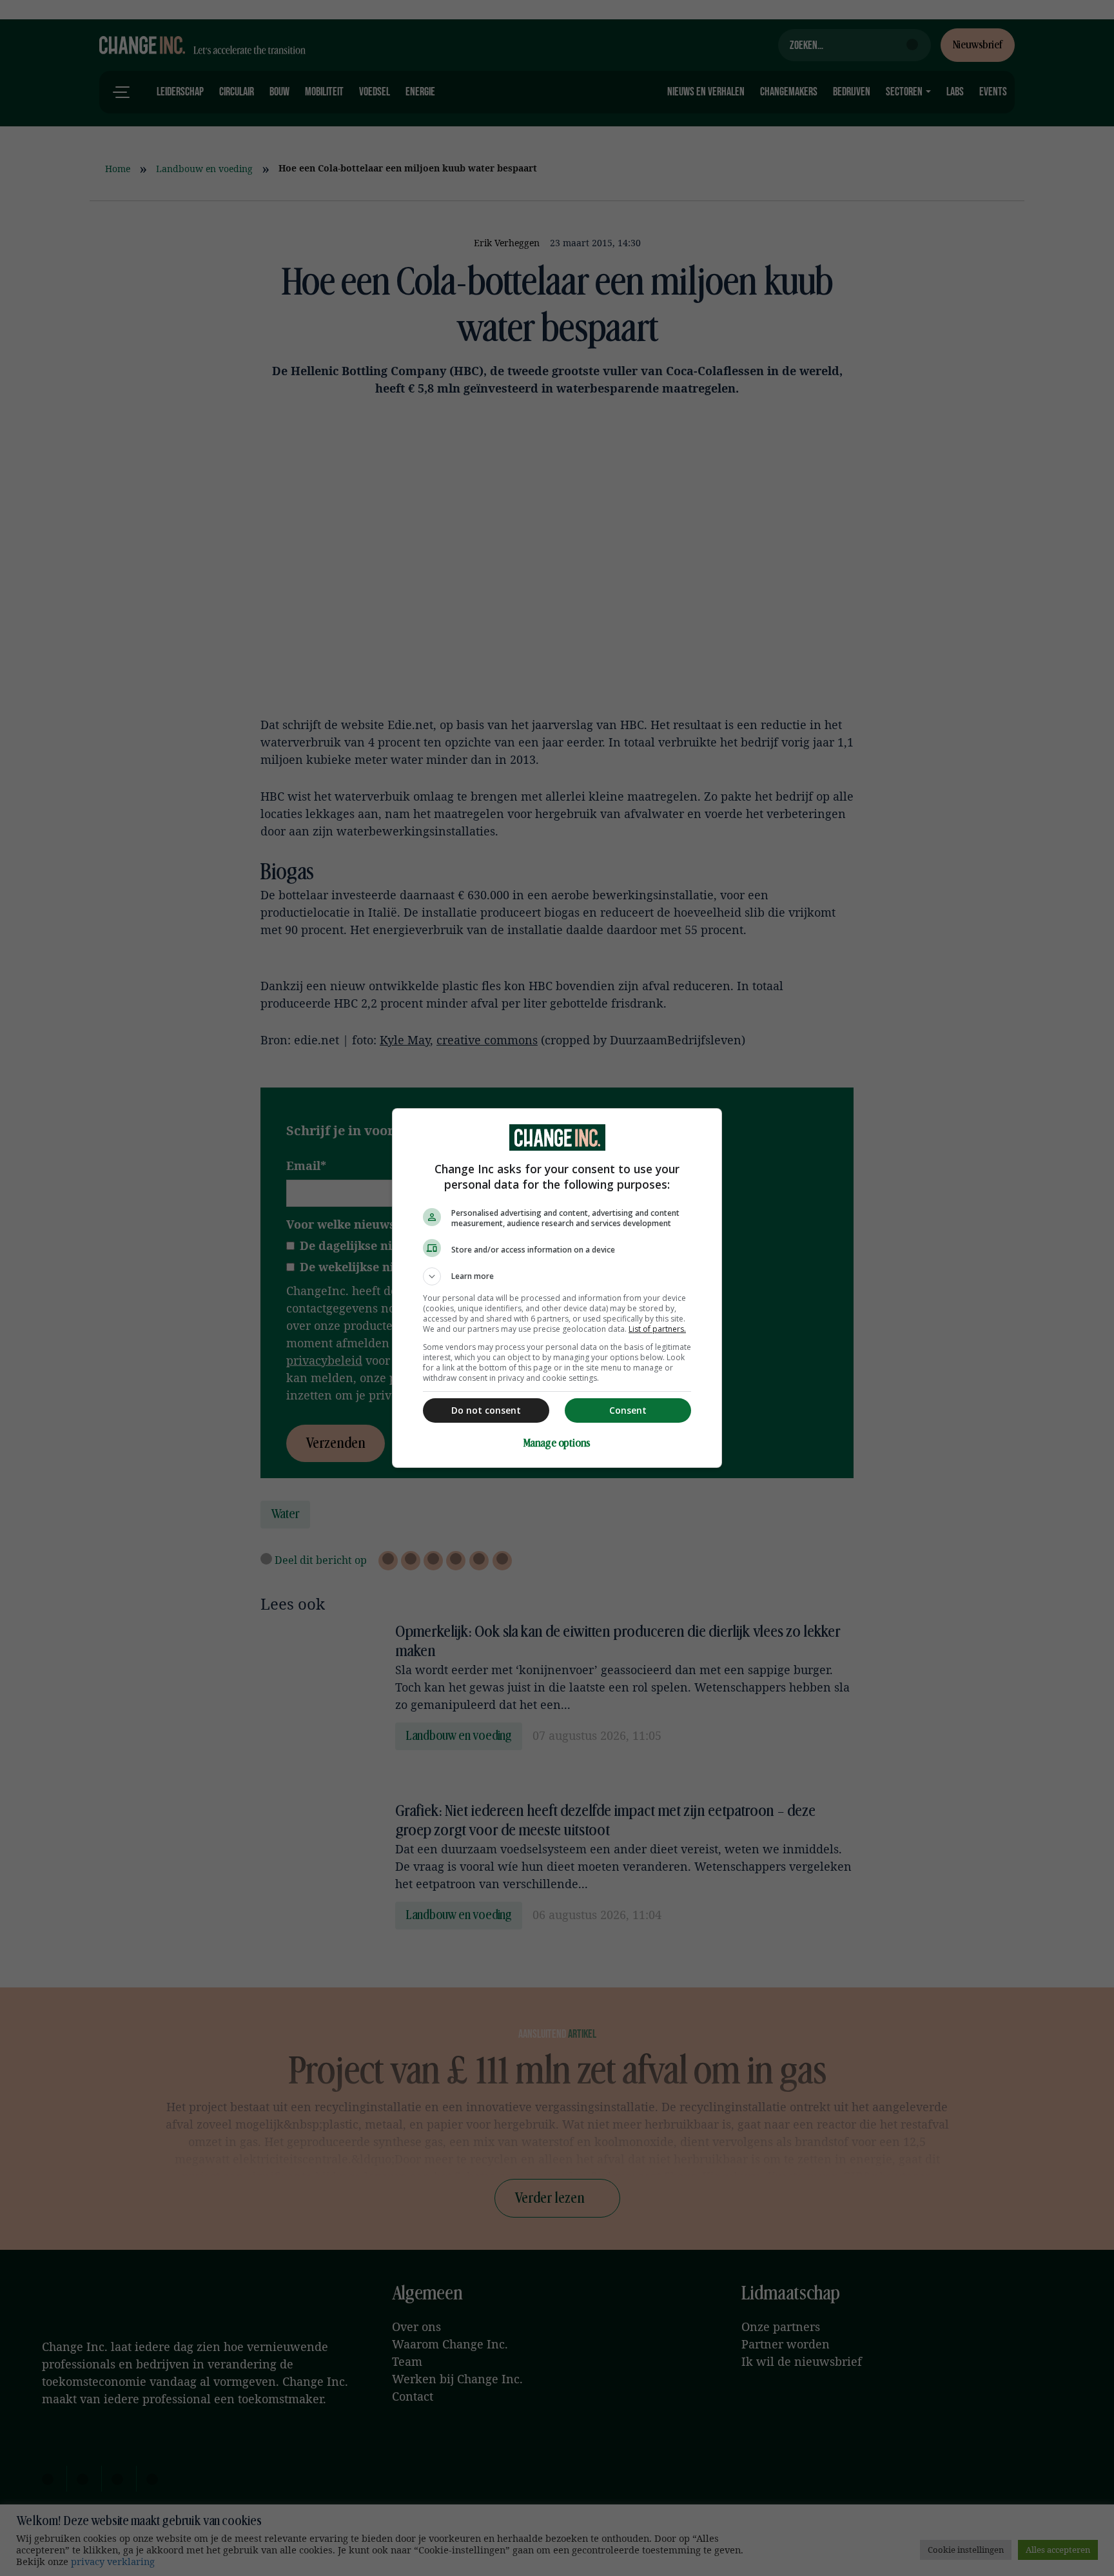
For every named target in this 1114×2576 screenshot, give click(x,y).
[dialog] (557, 1288)
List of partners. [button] (657, 1329)
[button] (557, 1276)
